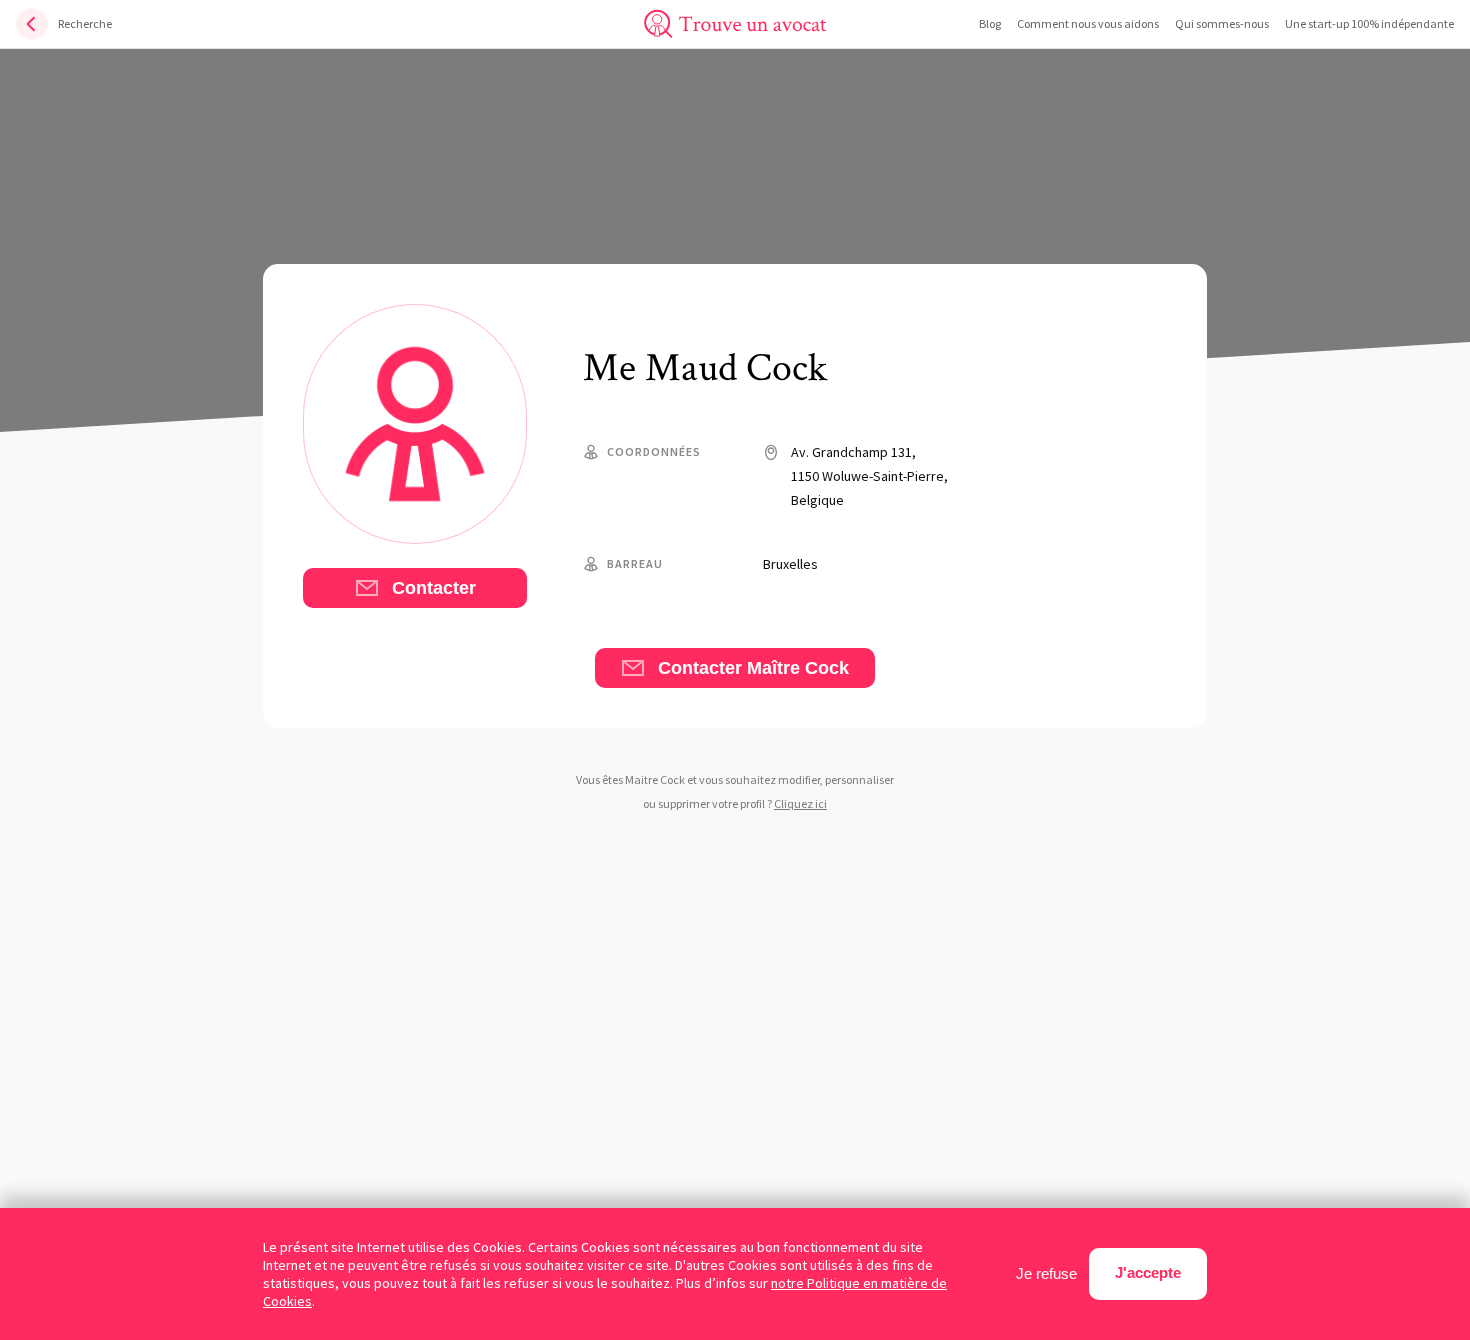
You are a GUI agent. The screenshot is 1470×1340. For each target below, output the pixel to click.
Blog (990, 23)
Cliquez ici (800, 803)
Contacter (431, 588)
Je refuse (1046, 1273)
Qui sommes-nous (1222, 23)
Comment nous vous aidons (1088, 23)
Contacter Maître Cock (751, 668)
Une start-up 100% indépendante (1369, 23)
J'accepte (1148, 1272)
